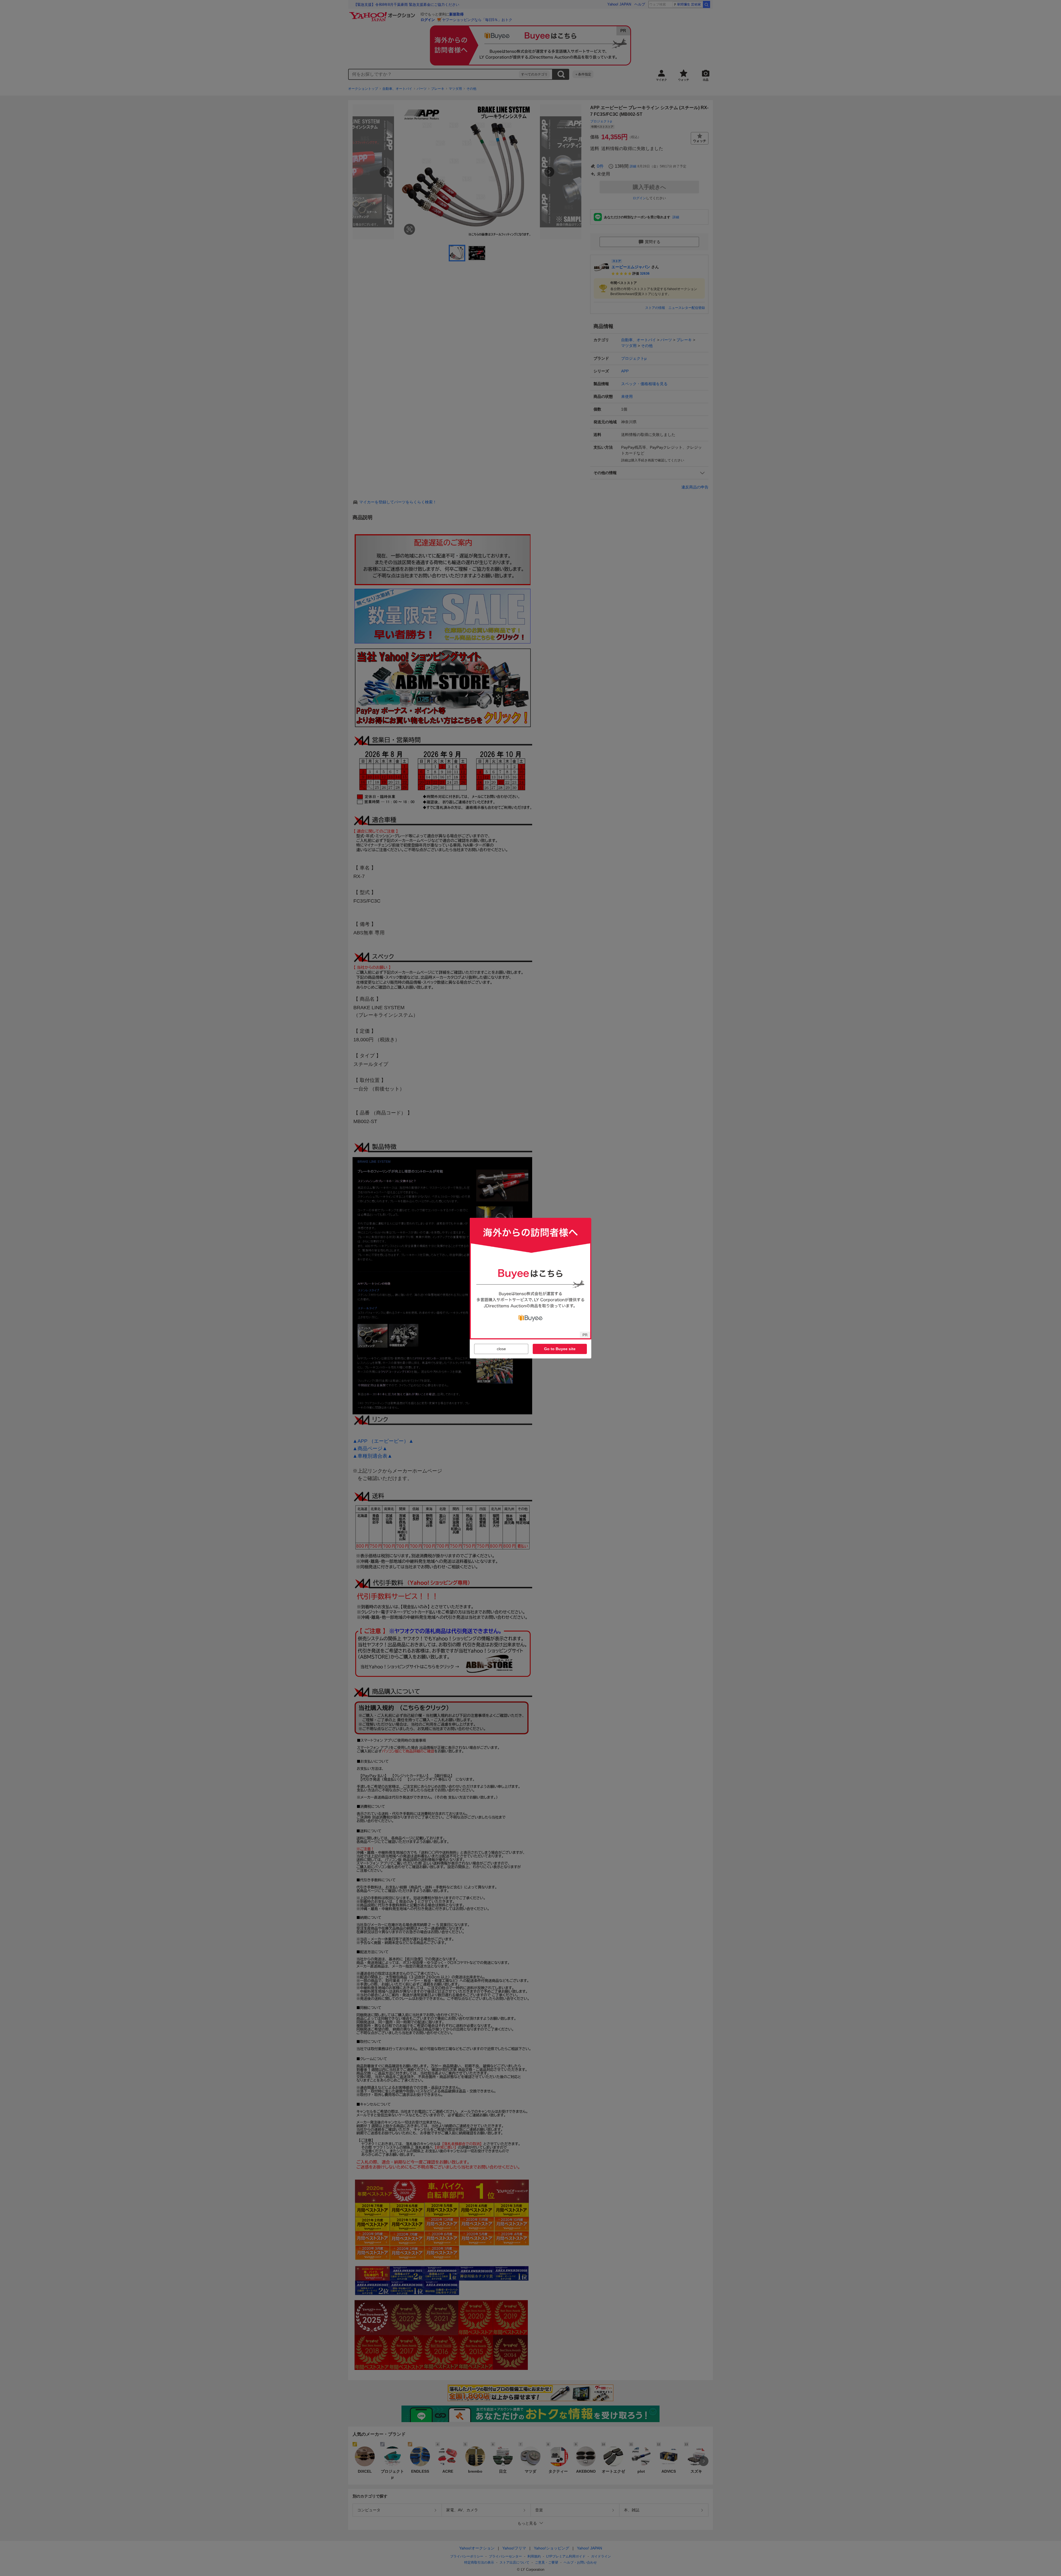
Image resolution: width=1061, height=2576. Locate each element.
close (501, 1349)
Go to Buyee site (560, 1349)
